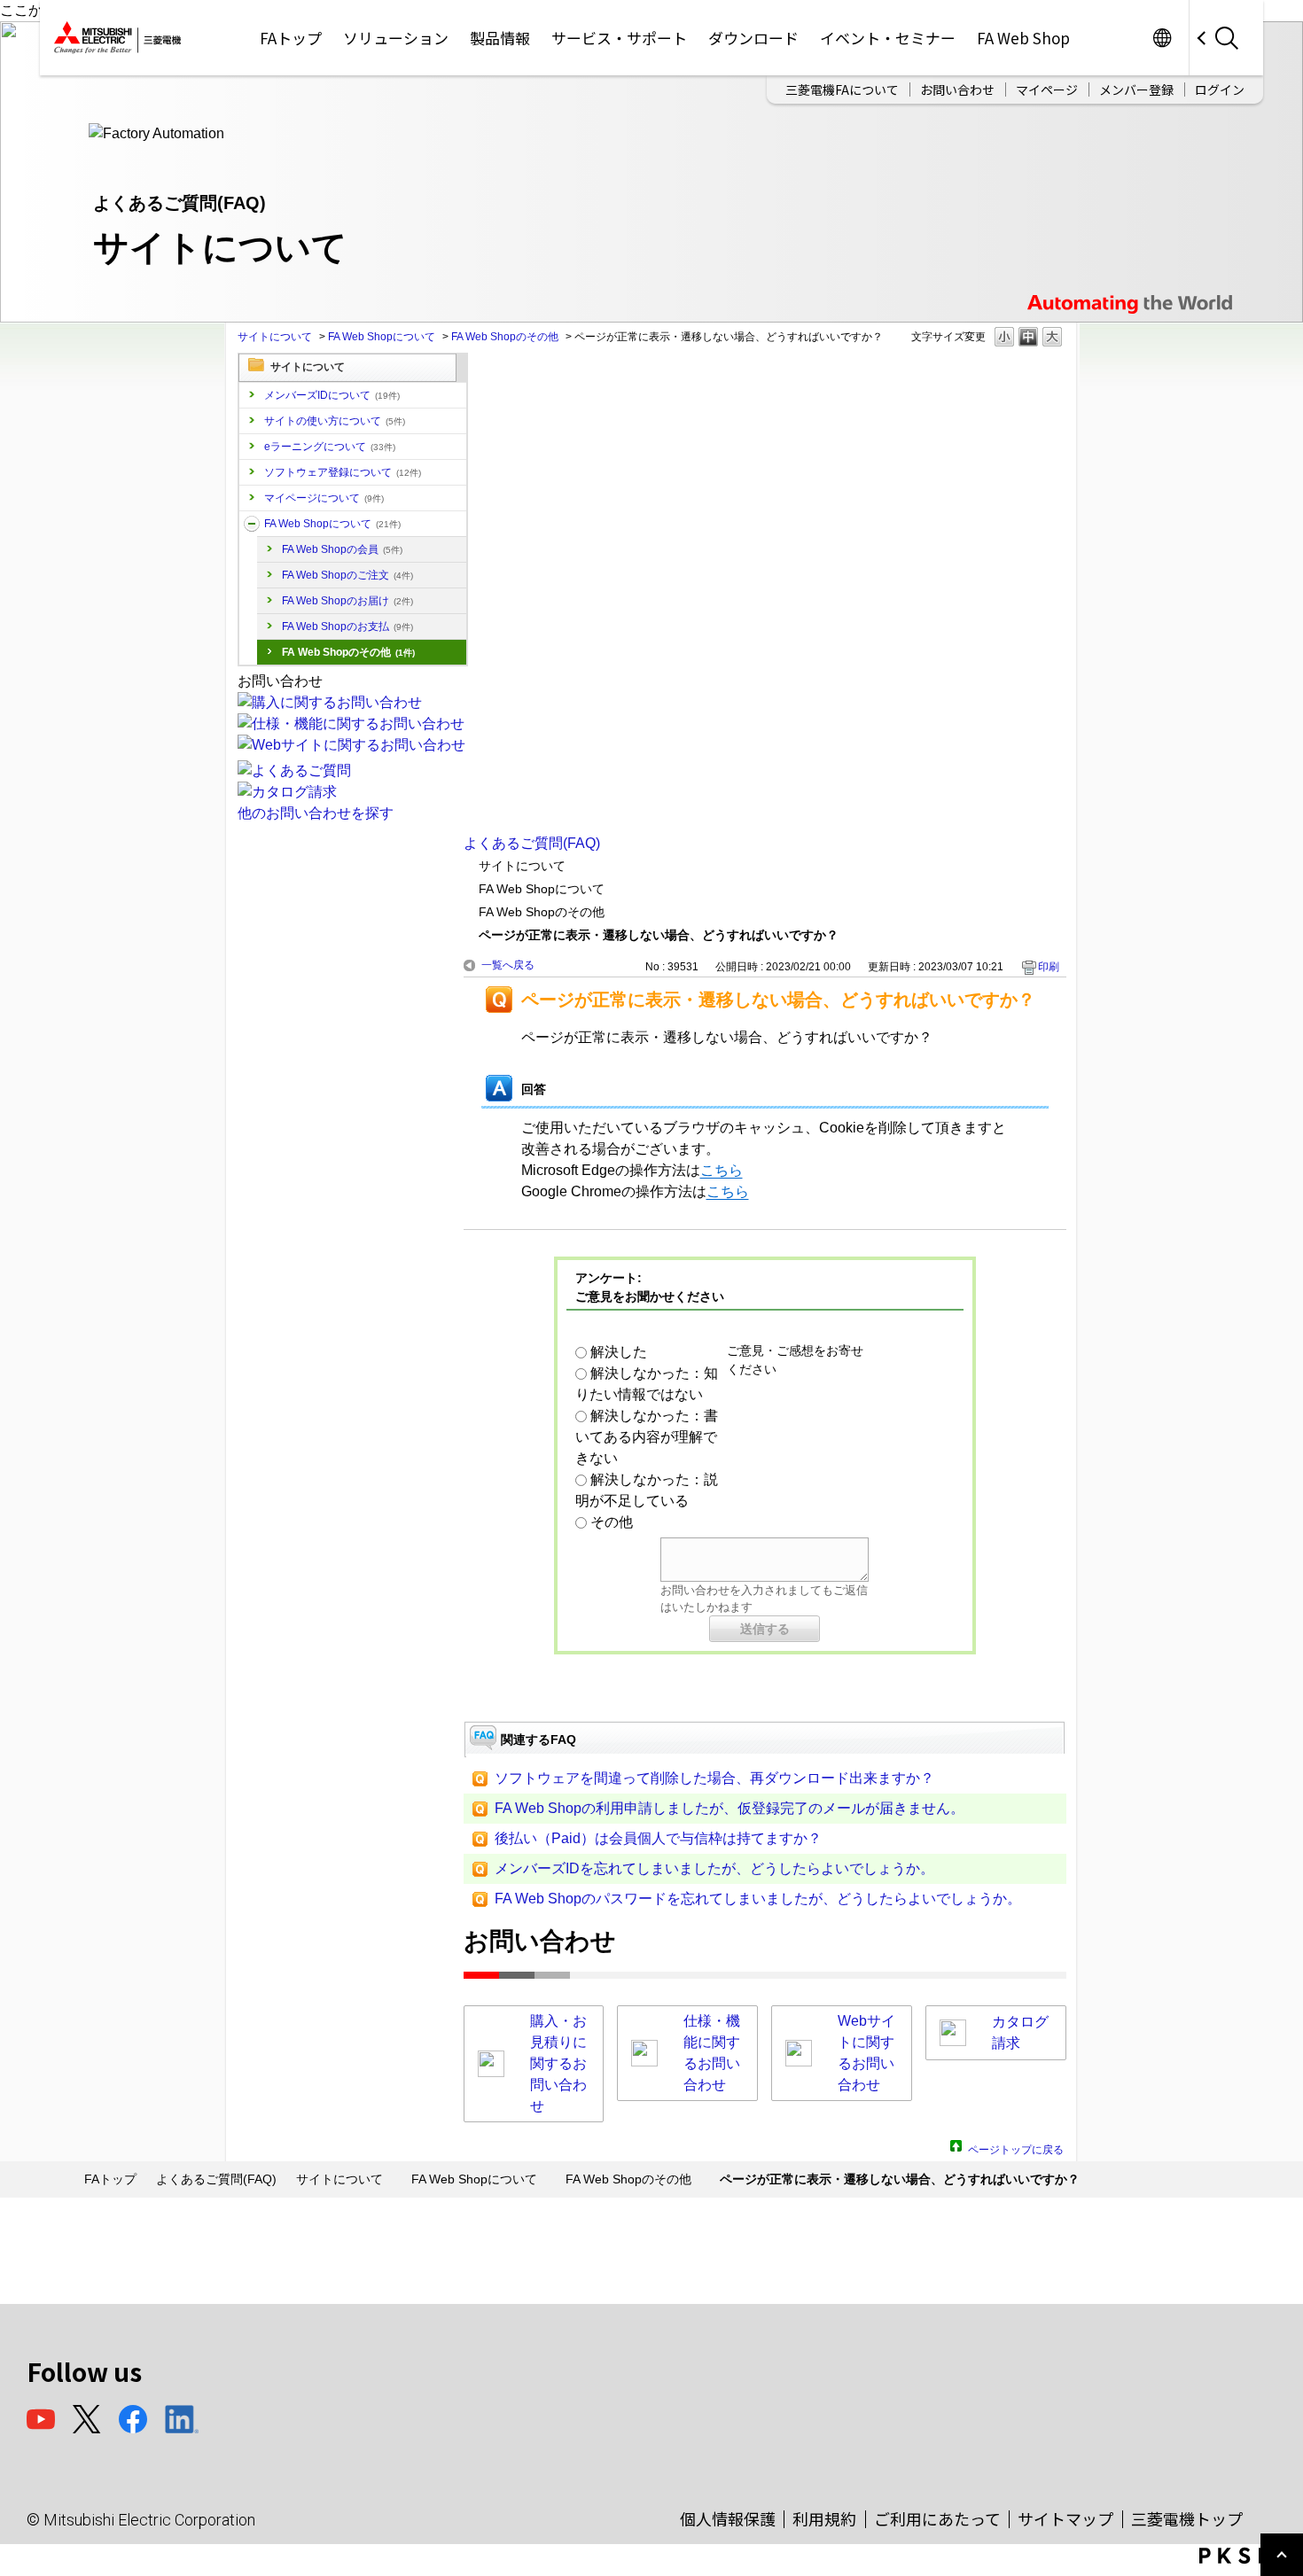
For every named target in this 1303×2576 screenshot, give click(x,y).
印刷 (1049, 967)
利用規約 (824, 2518)
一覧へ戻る (508, 965)
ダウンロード (753, 38)
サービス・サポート (619, 38)
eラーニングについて (330, 447)
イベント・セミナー (888, 38)
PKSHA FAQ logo (1247, 2556)
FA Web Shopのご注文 (347, 575)
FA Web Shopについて (382, 337)
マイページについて (324, 498)
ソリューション (396, 38)
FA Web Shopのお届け (347, 601)
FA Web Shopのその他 (505, 337)
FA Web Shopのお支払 (347, 626)
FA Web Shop (1023, 38)
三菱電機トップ (1187, 2518)
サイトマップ (1065, 2518)
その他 (612, 1522)
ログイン (1220, 89)
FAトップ (291, 38)
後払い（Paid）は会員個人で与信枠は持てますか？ (658, 1838)
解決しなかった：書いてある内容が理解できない (647, 1437)
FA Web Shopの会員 (342, 549)
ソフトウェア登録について (343, 472)
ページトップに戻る (1016, 2148)
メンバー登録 (1136, 89)
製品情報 (500, 38)
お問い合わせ (957, 89)
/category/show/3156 (252, 524)
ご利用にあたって (937, 2518)
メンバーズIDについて (332, 395)
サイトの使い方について (335, 421)
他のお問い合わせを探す (316, 813)
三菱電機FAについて (842, 89)
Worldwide (1162, 38)
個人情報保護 (728, 2518)
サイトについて (275, 337)
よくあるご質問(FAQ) (532, 843)
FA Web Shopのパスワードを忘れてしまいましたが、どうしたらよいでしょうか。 (758, 1899)
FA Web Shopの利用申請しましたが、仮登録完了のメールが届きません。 (730, 1808)
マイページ (1047, 89)
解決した (619, 1352)
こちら (722, 1170)
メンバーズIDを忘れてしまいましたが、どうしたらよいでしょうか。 (714, 1868)
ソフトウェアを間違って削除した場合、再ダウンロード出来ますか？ (714, 1778)
